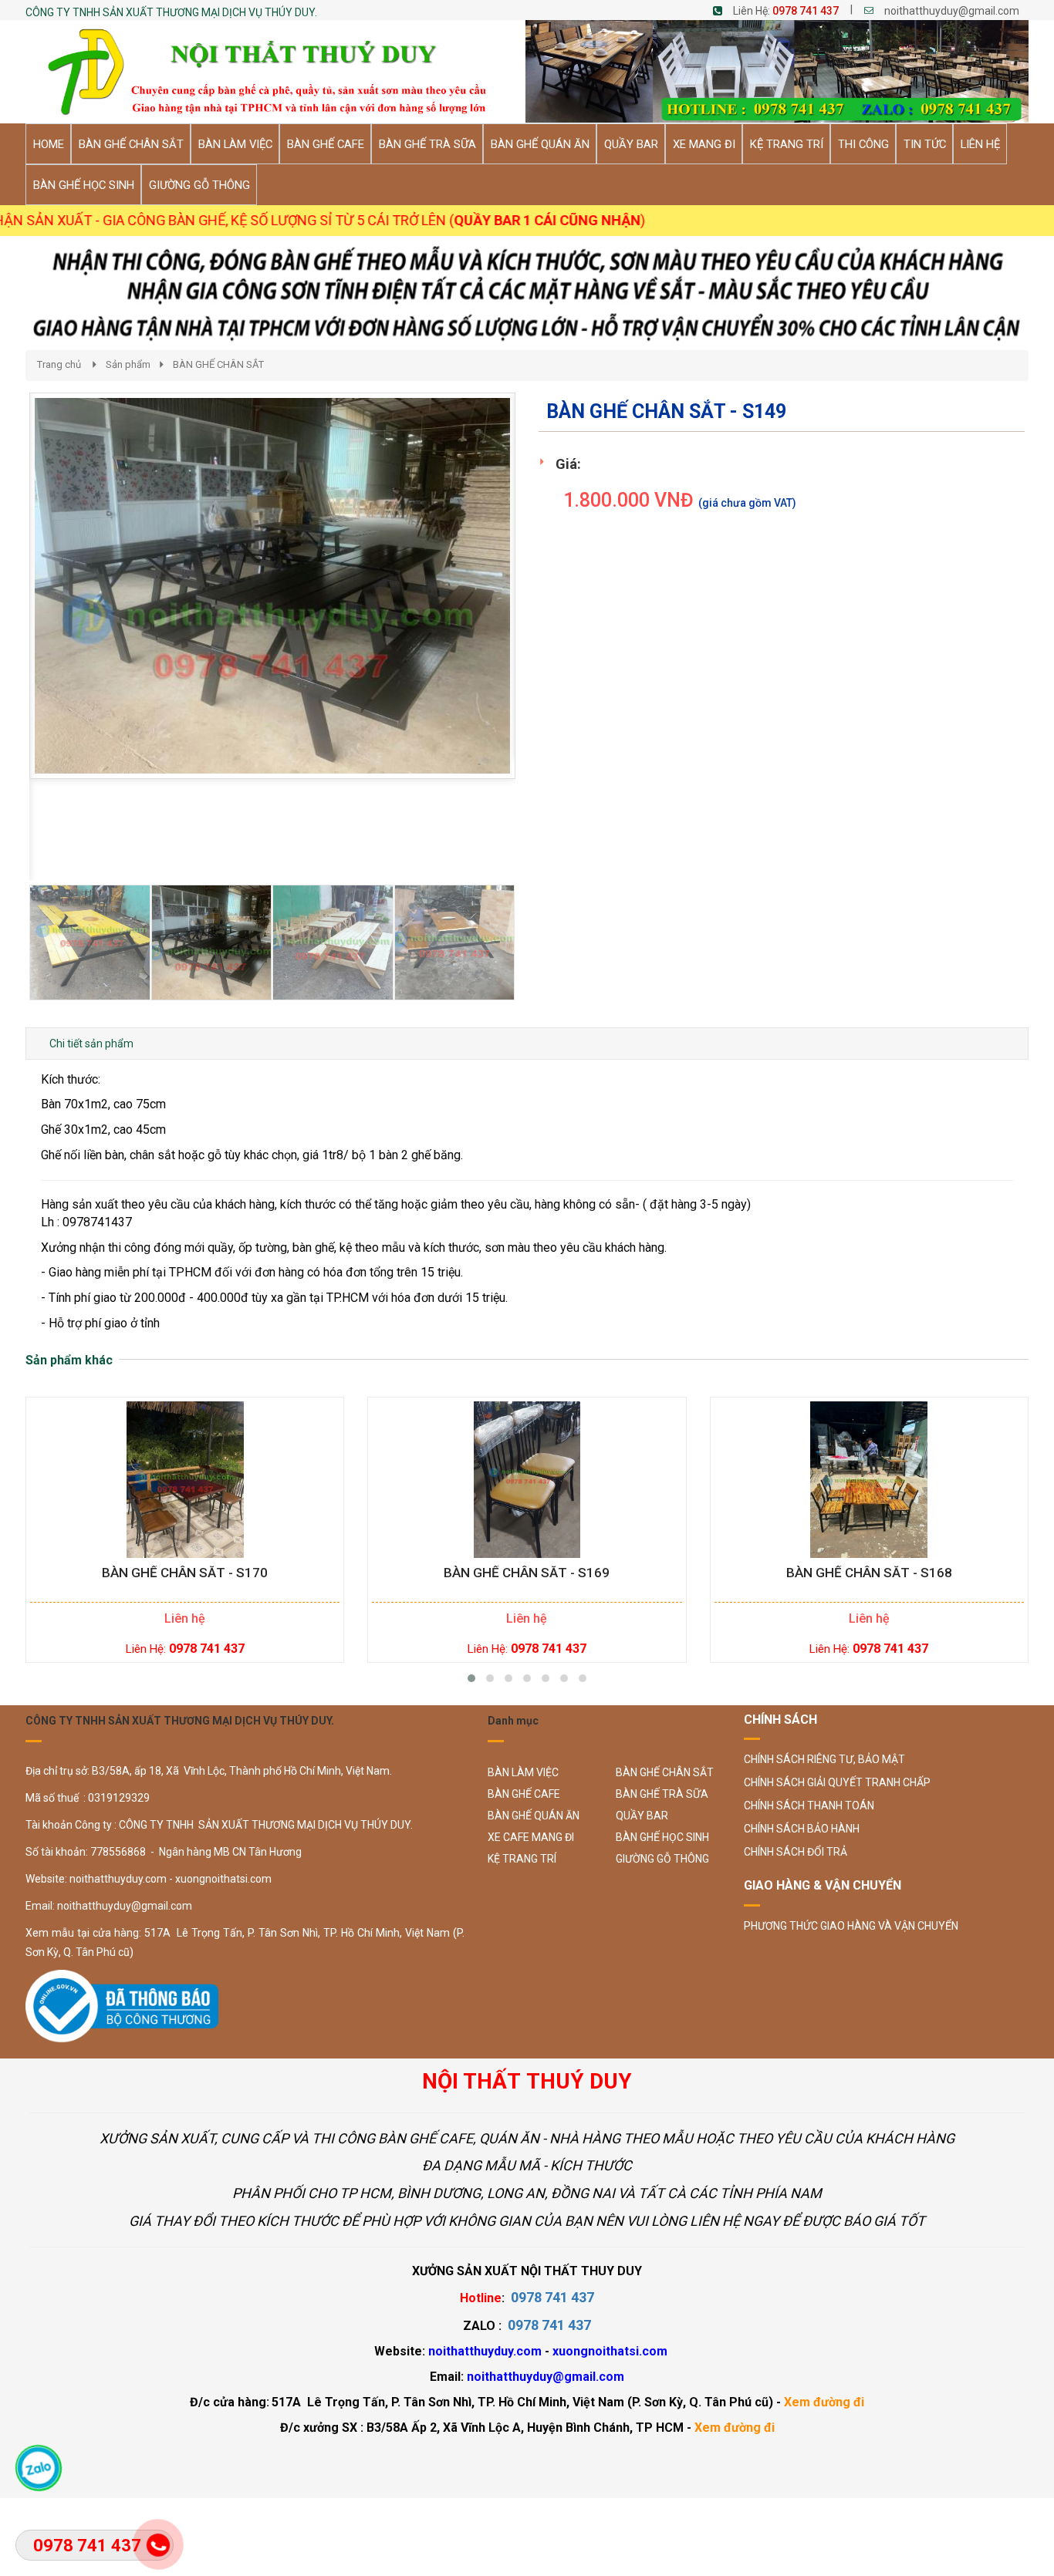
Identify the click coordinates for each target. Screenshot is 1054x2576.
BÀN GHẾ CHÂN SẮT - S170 (185, 1573)
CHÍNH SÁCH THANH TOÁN (809, 1806)
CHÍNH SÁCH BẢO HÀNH (802, 1829)
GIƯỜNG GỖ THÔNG (662, 1859)
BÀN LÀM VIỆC (523, 1772)
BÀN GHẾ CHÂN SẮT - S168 (869, 1573)
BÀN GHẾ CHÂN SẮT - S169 (527, 1573)
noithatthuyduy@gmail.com (952, 11)
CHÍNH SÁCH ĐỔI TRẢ (796, 1852)
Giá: (568, 464)
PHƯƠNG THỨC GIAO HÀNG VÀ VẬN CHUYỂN (851, 1926)
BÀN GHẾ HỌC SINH (662, 1837)
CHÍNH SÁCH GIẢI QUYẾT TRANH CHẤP (837, 1782)
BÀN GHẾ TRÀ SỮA (662, 1794)
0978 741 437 (806, 11)
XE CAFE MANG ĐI (531, 1837)
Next (543, 710)
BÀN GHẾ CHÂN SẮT (218, 364)
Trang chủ (59, 364)
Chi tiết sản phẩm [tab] (91, 1044)
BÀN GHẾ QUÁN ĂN (534, 1816)
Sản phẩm (128, 364)
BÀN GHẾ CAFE (524, 1794)
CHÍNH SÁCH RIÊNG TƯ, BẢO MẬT (824, 1759)
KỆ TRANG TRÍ (522, 1859)
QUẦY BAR (642, 1816)
